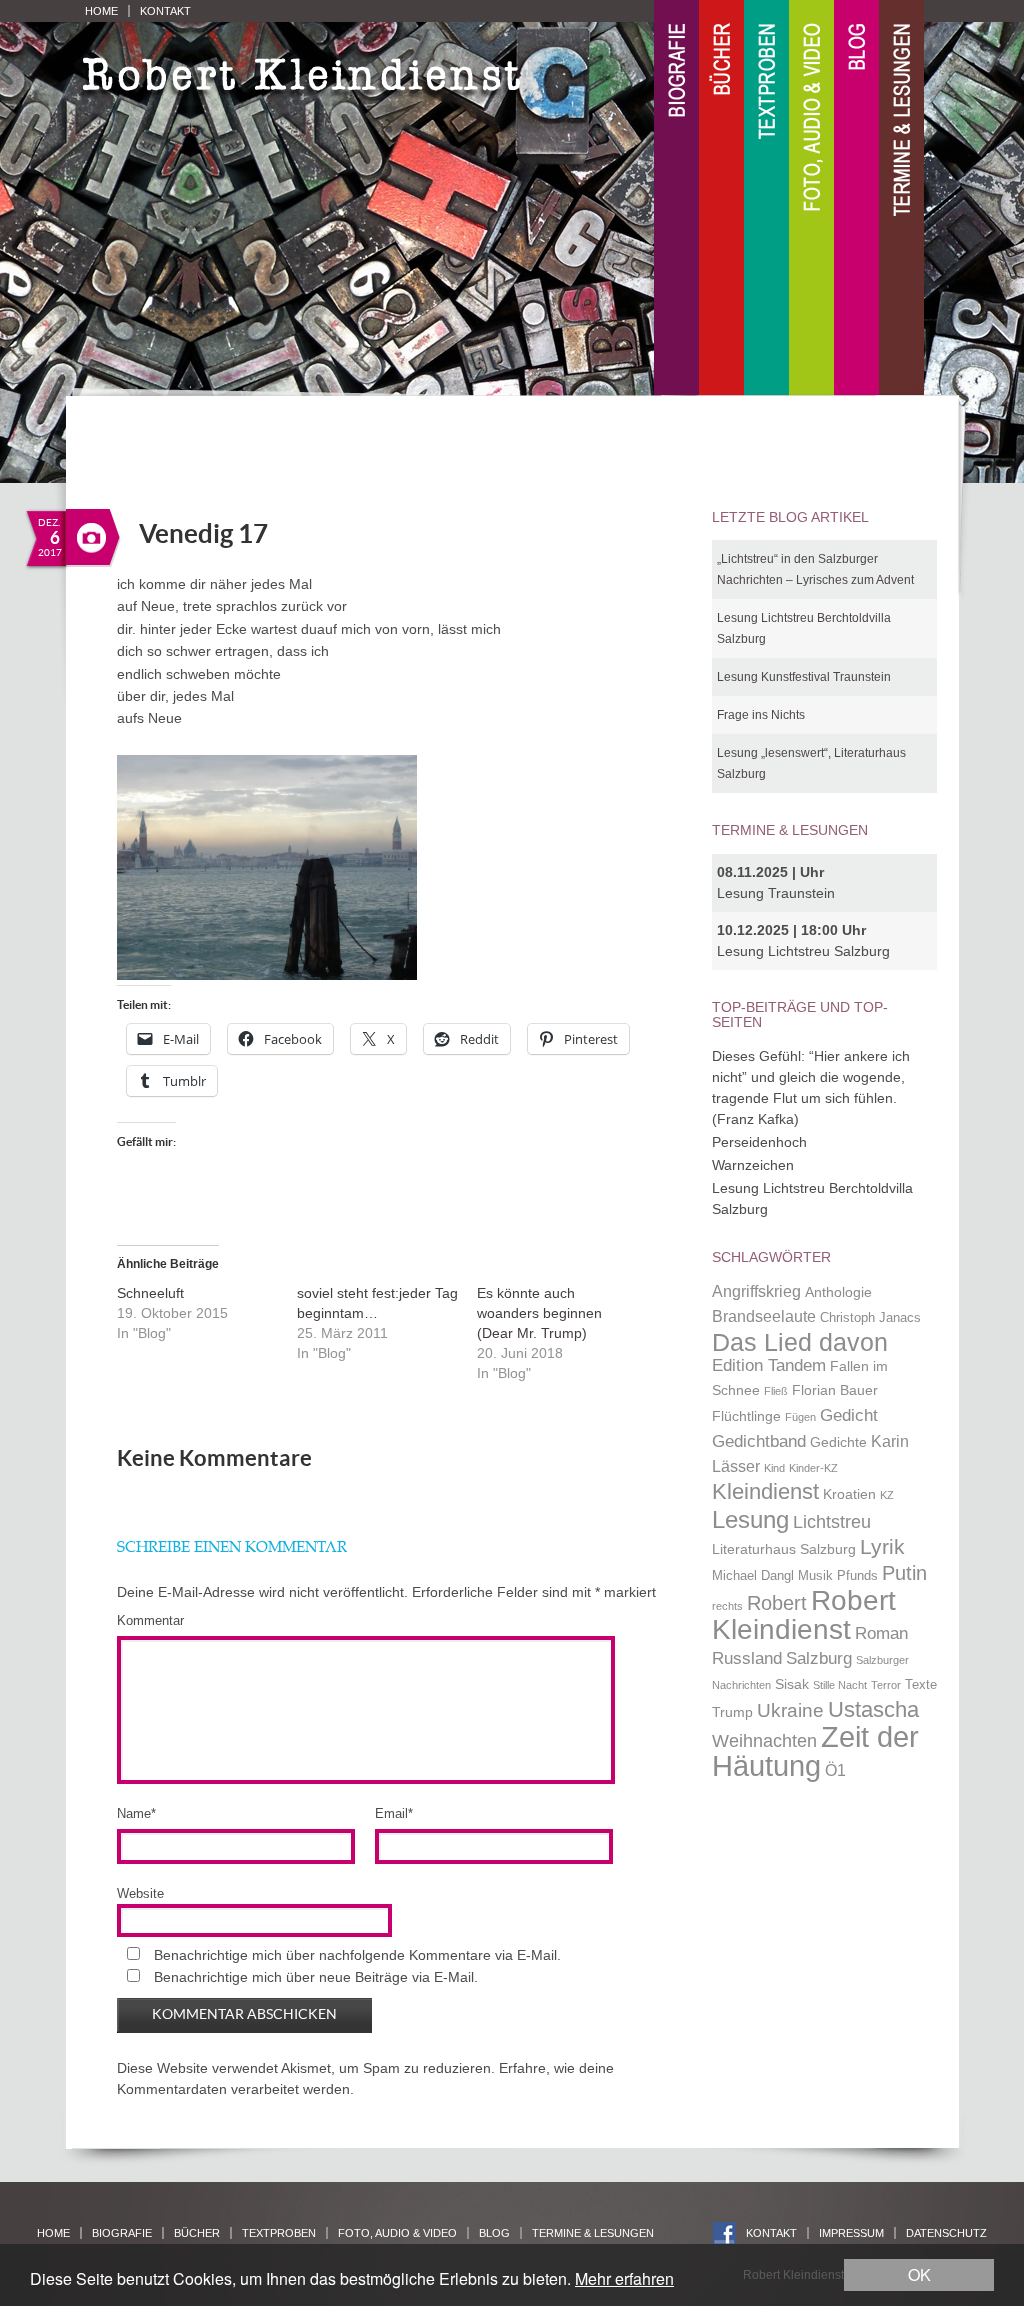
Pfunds (857, 1576)
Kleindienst (765, 1491)
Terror (886, 1685)
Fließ (776, 1391)
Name (136, 1813)
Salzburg (819, 1658)
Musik (815, 1576)
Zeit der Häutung (815, 1751)
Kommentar (150, 1620)
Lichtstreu (832, 1521)
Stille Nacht (840, 1685)
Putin (904, 1573)
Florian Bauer (835, 1390)
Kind (774, 1468)
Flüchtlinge (746, 1416)
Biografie (676, 198)
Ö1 (835, 1770)
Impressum (851, 2233)
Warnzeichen (753, 1165)
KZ (887, 1495)
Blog (856, 198)
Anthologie (838, 1292)
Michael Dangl (753, 1576)
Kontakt (165, 11)
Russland (747, 1658)
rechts (727, 1606)
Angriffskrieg (756, 1291)
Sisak (792, 1684)
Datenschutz (946, 2233)
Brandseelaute (764, 1316)
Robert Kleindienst (804, 1615)
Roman (881, 1633)
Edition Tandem (769, 1365)
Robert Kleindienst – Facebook (724, 2233)
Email (394, 1813)
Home (101, 11)
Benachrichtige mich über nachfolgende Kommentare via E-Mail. (357, 1955)
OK (919, 2274)
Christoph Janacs (870, 1318)
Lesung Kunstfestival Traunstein (804, 677)
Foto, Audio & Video (811, 198)
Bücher (721, 198)
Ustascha (873, 1709)
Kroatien (849, 1494)
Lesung (750, 1519)
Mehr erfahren (624, 2278)
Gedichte (838, 1442)
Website (140, 1893)
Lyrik (882, 1547)
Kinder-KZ (813, 1468)
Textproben (766, 198)
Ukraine (790, 1710)
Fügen (800, 1417)
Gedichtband (759, 1441)
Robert (777, 1603)
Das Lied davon (800, 1342)
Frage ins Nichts (761, 715)
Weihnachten (764, 1740)
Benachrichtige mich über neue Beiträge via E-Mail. (316, 1977)
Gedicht (849, 1415)
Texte (921, 1685)
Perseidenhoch (759, 1142)
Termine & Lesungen (901, 198)
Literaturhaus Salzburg (784, 1549)
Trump (732, 1712)
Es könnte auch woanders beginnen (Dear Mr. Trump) (539, 1313)
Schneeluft (150, 1293)
